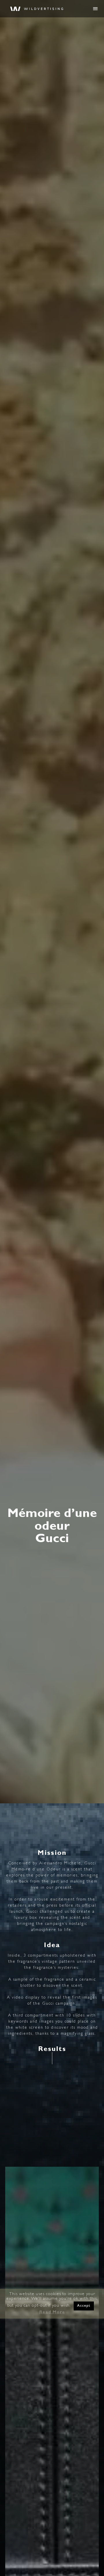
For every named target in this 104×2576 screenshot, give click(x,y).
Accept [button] (84, 2306)
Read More (52, 2313)
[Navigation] (95, 9)
